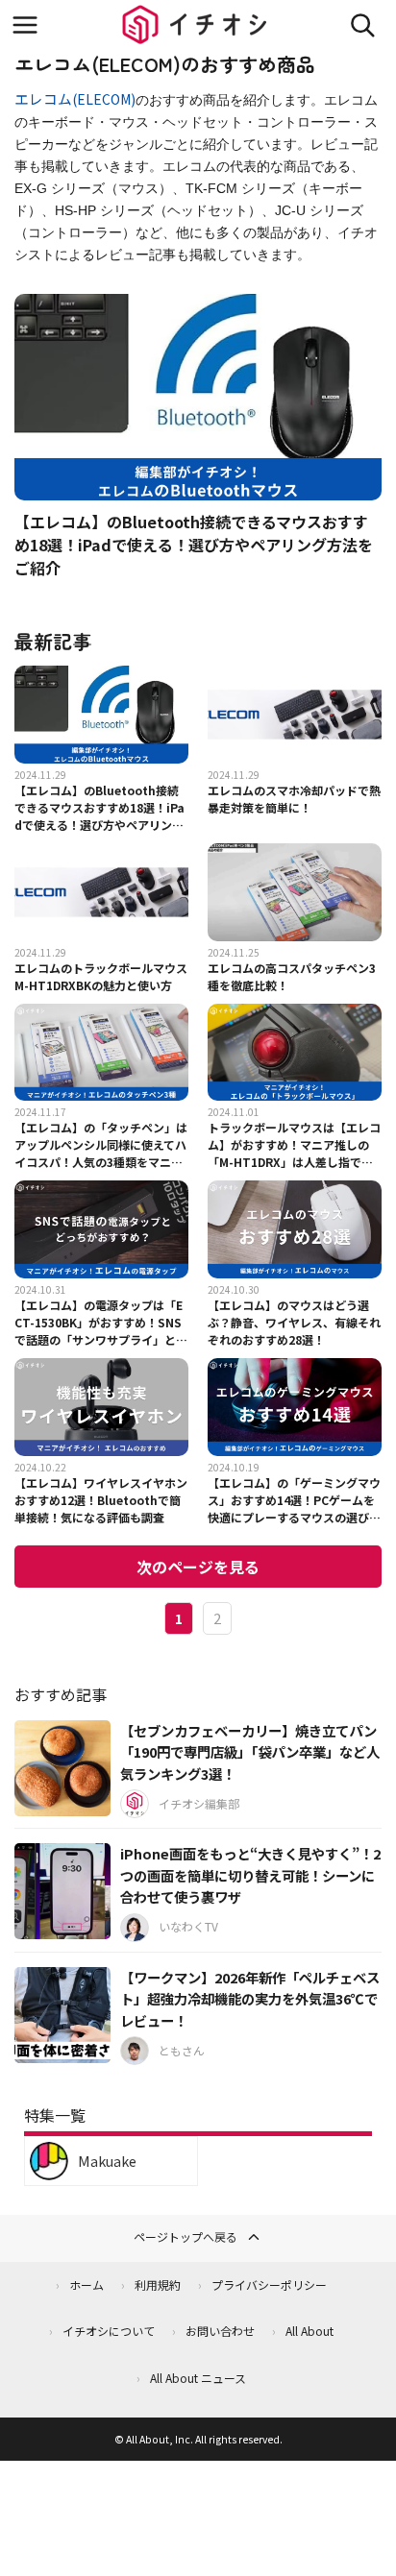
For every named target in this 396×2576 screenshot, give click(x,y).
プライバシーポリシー (269, 2284)
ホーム (87, 2284)
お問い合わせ (220, 2331)
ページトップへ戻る (186, 2236)
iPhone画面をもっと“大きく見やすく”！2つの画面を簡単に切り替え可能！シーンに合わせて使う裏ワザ (250, 1875)
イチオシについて (109, 2331)
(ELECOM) (104, 99)
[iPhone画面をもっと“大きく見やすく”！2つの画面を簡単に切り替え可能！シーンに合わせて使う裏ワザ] (62, 1891)
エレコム (43, 98)
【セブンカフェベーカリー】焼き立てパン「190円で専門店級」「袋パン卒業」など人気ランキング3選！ (250, 1752)
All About (309, 2331)
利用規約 (158, 2284)
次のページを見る (198, 1567)
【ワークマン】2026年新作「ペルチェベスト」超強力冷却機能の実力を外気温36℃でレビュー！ (250, 1999)
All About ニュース (198, 2378)
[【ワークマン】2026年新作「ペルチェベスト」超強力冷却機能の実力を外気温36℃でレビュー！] (62, 2015)
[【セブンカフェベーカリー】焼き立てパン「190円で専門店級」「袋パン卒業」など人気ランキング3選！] (62, 1768)
